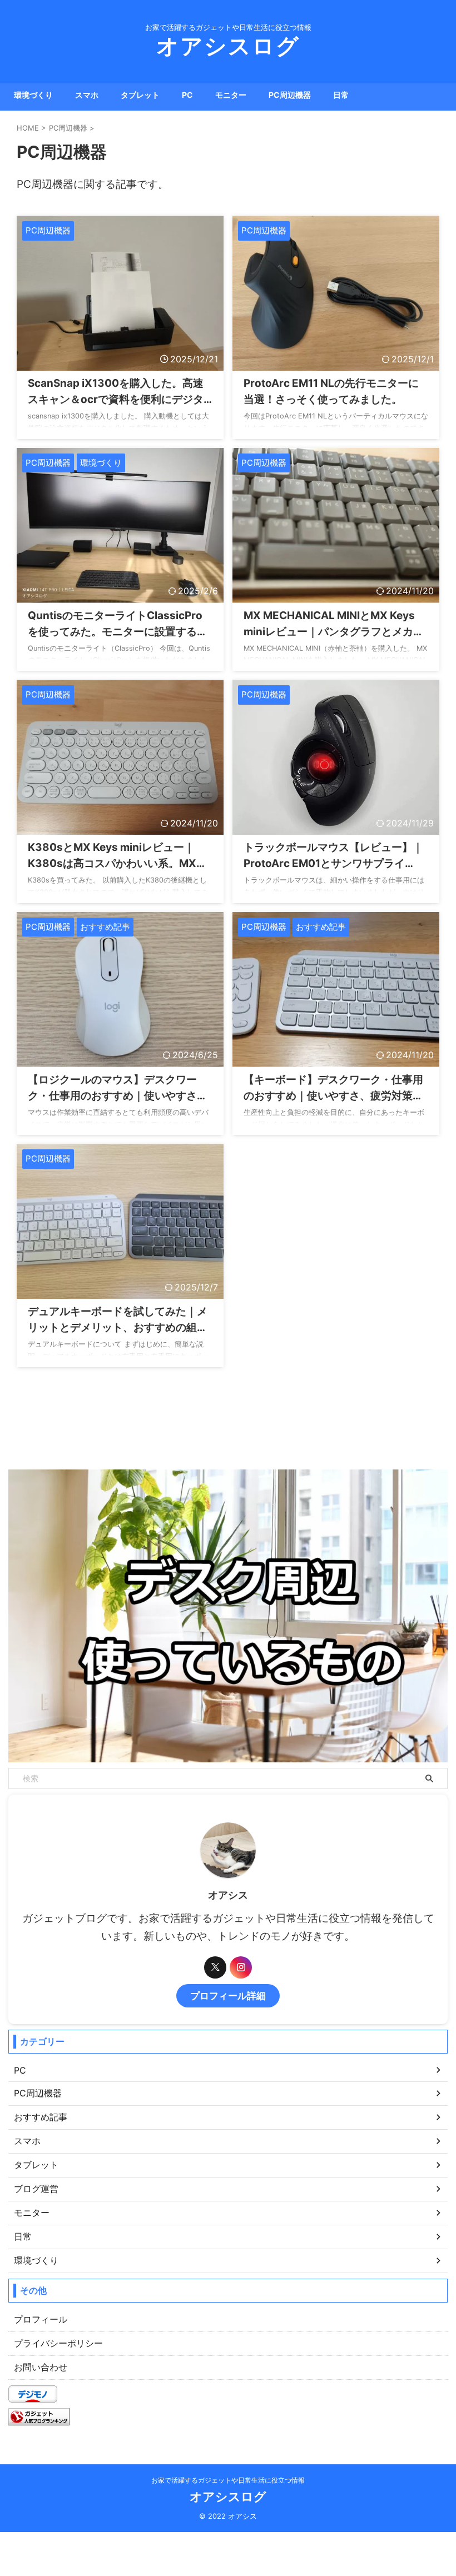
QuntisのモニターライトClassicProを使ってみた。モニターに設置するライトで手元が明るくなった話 (118, 632)
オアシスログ (228, 46)
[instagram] (241, 1967)
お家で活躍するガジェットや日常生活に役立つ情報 (228, 2480)
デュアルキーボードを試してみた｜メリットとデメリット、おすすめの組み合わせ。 (118, 1327)
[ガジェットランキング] (39, 2420)
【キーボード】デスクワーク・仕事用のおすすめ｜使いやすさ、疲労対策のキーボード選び (333, 1096)
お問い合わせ (41, 2367)
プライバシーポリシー (58, 2343)
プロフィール (41, 2319)
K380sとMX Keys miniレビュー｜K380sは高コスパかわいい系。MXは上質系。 (117, 863)
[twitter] (215, 1967)
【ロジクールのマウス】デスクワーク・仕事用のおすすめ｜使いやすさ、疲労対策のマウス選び (118, 1096)
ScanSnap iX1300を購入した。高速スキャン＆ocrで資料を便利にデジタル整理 (116, 399)
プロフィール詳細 (228, 1995)
